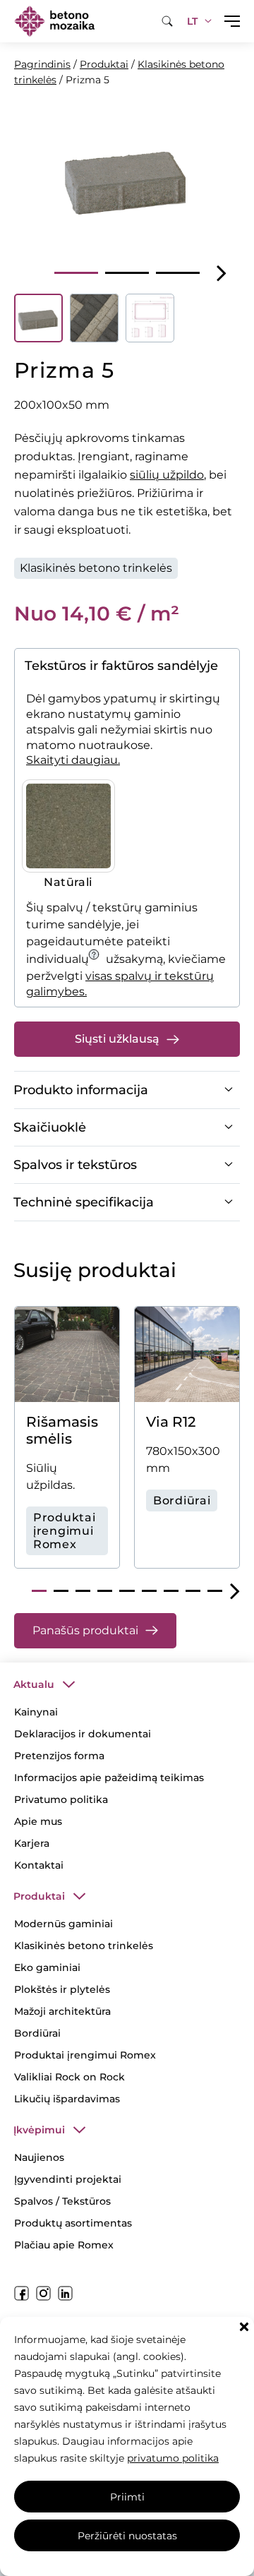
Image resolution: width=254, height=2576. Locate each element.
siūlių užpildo (167, 475)
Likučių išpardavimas (67, 2099)
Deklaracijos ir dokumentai (83, 1734)
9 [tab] (215, 1591)
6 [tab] (149, 1591)
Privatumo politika (61, 1799)
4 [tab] (105, 1591)
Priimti (127, 2497)
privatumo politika (173, 2458)
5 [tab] (127, 1591)
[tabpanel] (127, 177)
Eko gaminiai (47, 1967)
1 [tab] (76, 273)
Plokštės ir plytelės (62, 1989)
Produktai (104, 64)
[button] (244, 2327)
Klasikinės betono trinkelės (96, 568)
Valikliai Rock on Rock (69, 2077)
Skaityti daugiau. (73, 760)
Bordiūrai (37, 2033)
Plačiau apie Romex (64, 2245)
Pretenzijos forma (59, 1756)
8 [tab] (193, 1591)
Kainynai (36, 1712)
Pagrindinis (42, 64)
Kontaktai (39, 1865)
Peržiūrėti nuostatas (127, 2536)
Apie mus (38, 1821)
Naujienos (39, 2157)
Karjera (32, 1843)
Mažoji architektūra (62, 2011)
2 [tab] (127, 273)
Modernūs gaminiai (64, 1924)
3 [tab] (178, 273)
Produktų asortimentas (73, 2223)
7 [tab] (171, 1591)
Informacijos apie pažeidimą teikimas (109, 1778)
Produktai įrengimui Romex (85, 2055)
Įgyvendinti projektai (68, 2179)
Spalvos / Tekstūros (62, 2201)
